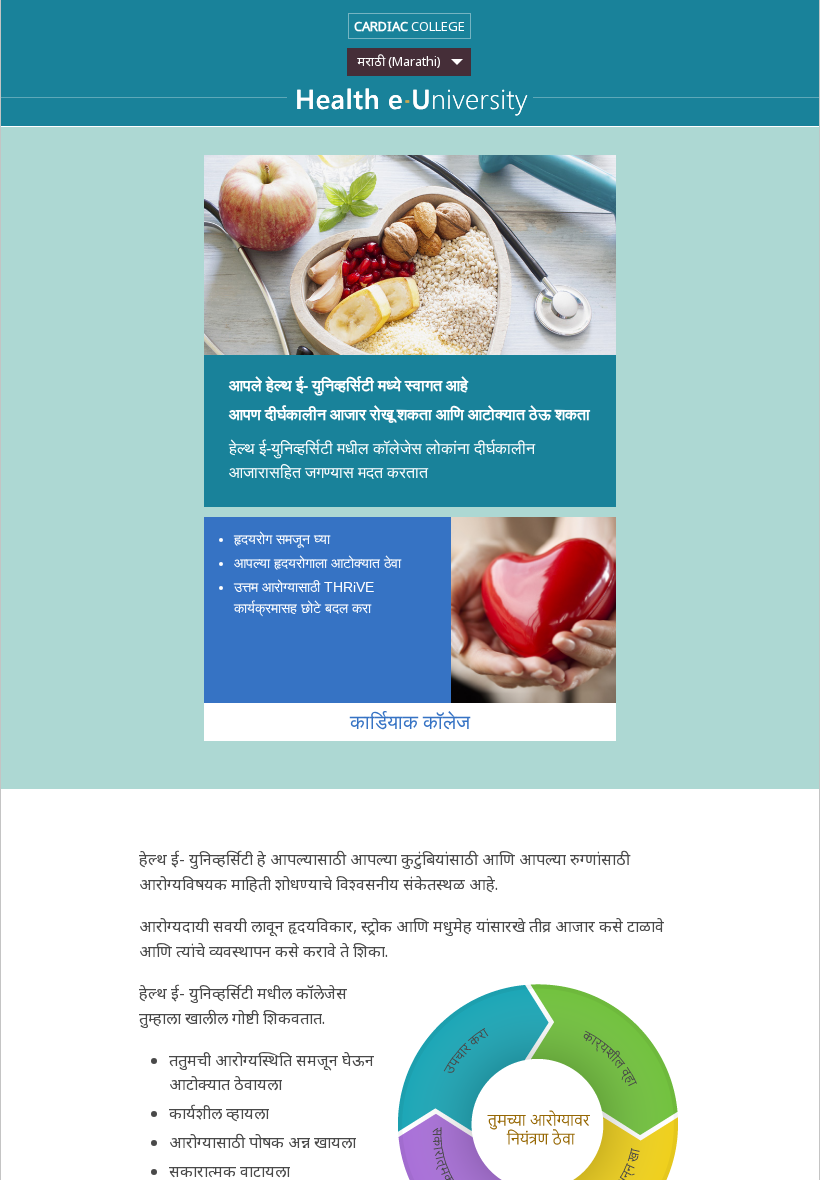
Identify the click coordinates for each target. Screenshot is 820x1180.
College (409, 26)
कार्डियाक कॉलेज (410, 721)
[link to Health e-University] (410, 104)
